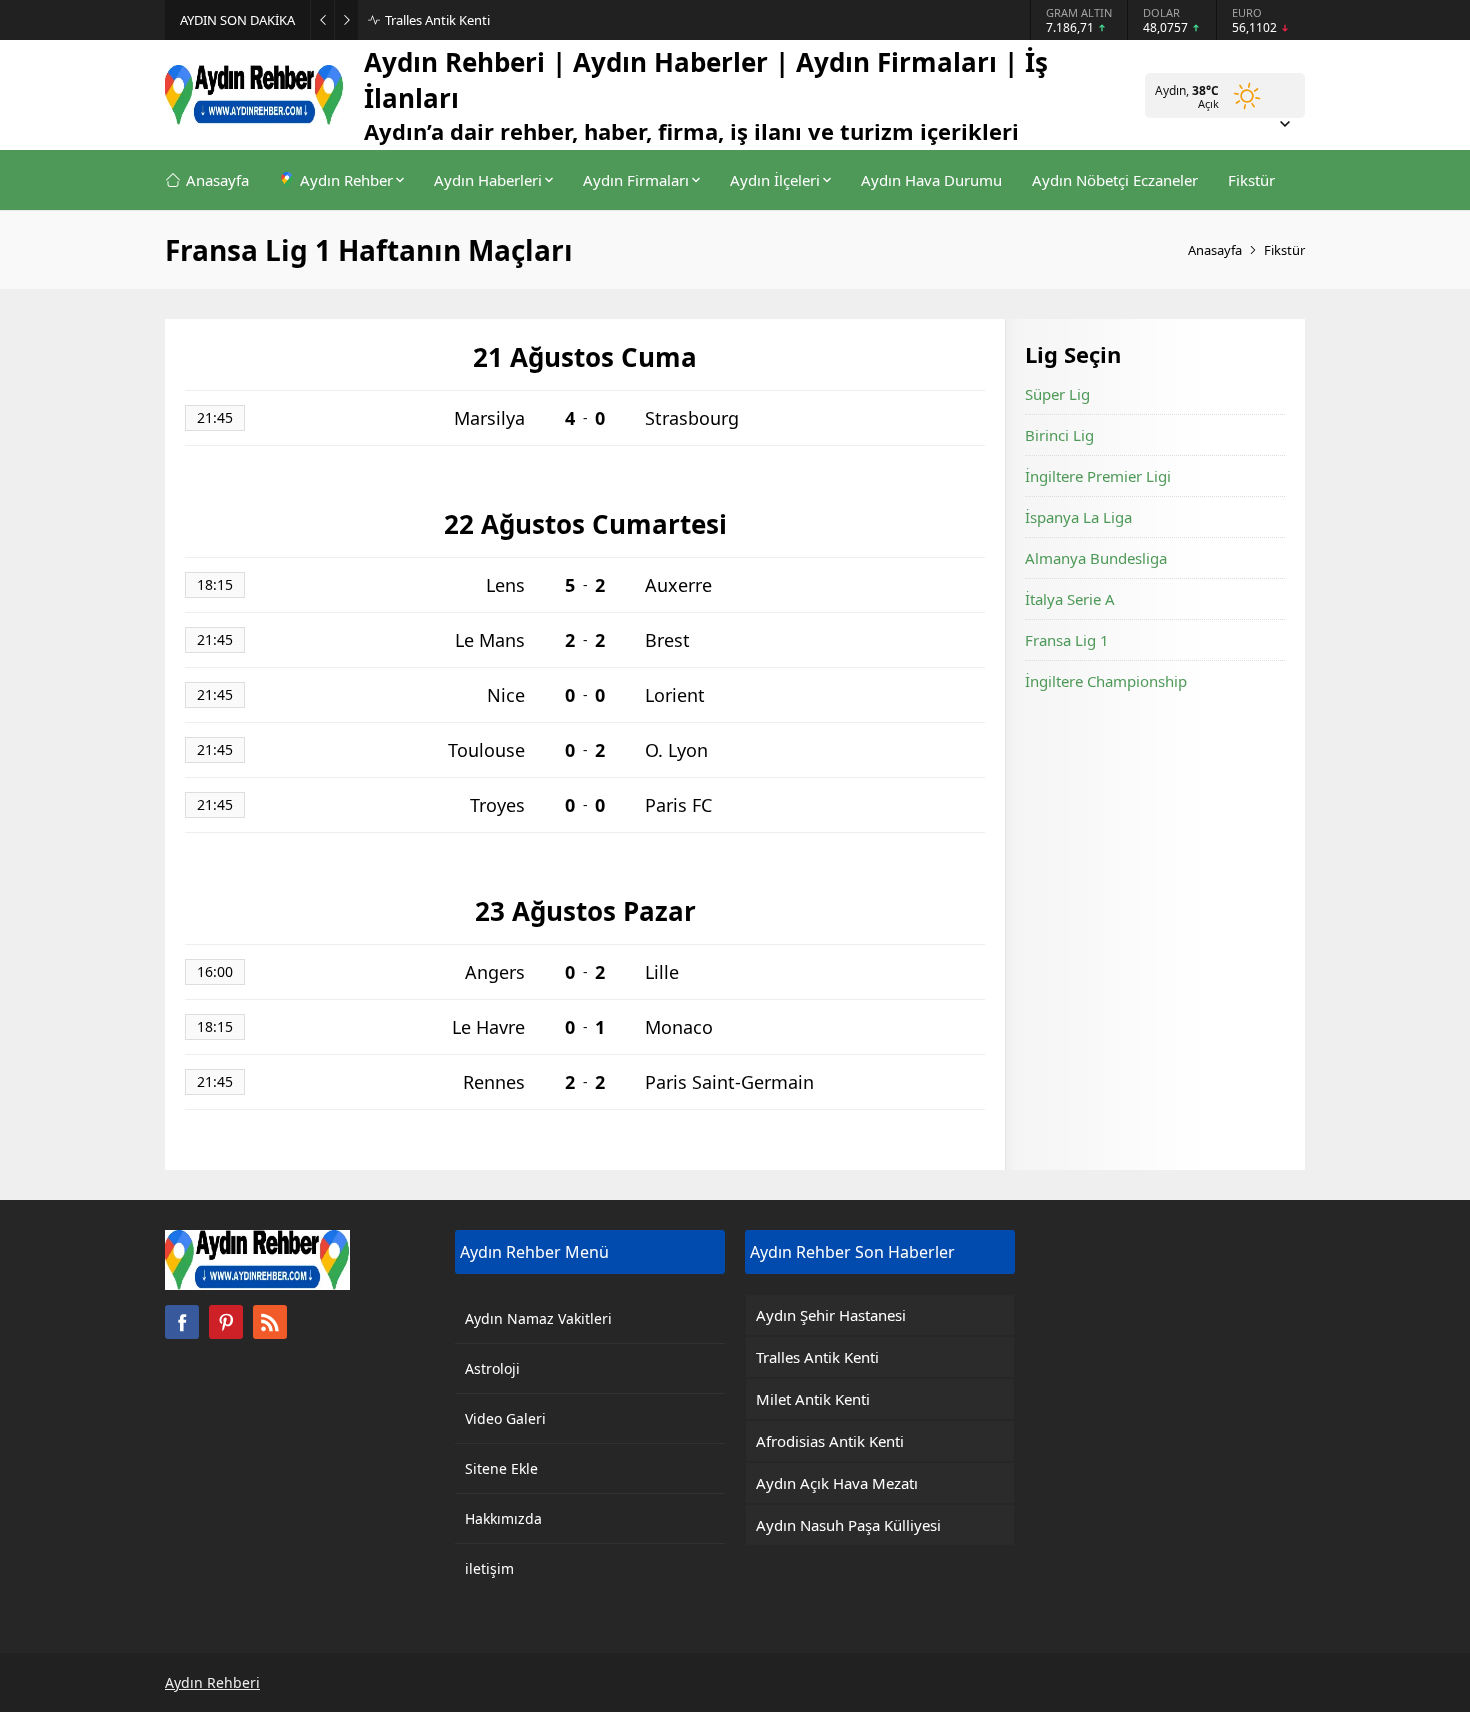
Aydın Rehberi (212, 1682)
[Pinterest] (226, 1322)
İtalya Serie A (1070, 599)
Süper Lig (1057, 394)
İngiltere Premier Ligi (1098, 476)
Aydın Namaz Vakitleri (538, 1318)
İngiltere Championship (1106, 681)
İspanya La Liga (1078, 517)
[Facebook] (182, 1322)
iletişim (489, 1568)
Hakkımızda (503, 1518)
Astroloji (492, 1368)
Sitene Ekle (501, 1468)
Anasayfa (1215, 250)
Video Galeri (505, 1418)
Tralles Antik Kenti (437, 20)
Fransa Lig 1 (1067, 640)
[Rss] (270, 1322)
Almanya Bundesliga (1096, 558)
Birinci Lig (1059, 435)
